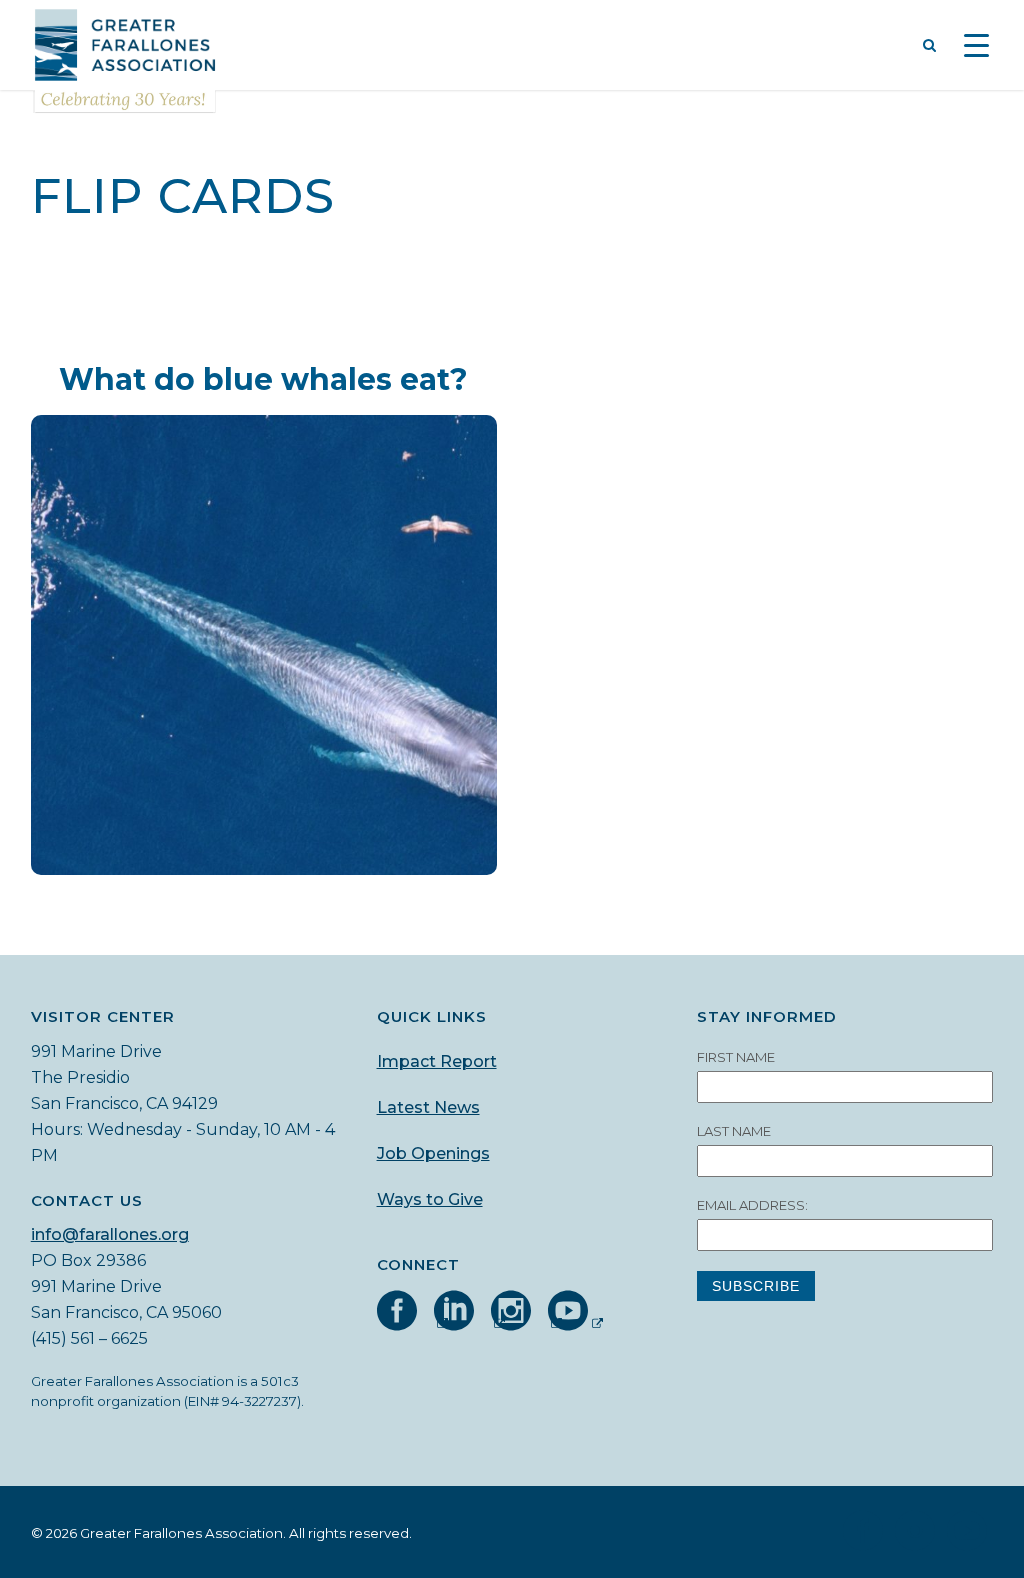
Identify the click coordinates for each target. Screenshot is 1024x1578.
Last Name (734, 1131)
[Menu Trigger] (976, 47)
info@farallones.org (110, 1234)
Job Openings (433, 1153)
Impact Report (437, 1061)
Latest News (428, 1107)
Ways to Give (430, 1199)
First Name (736, 1057)
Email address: (752, 1205)
